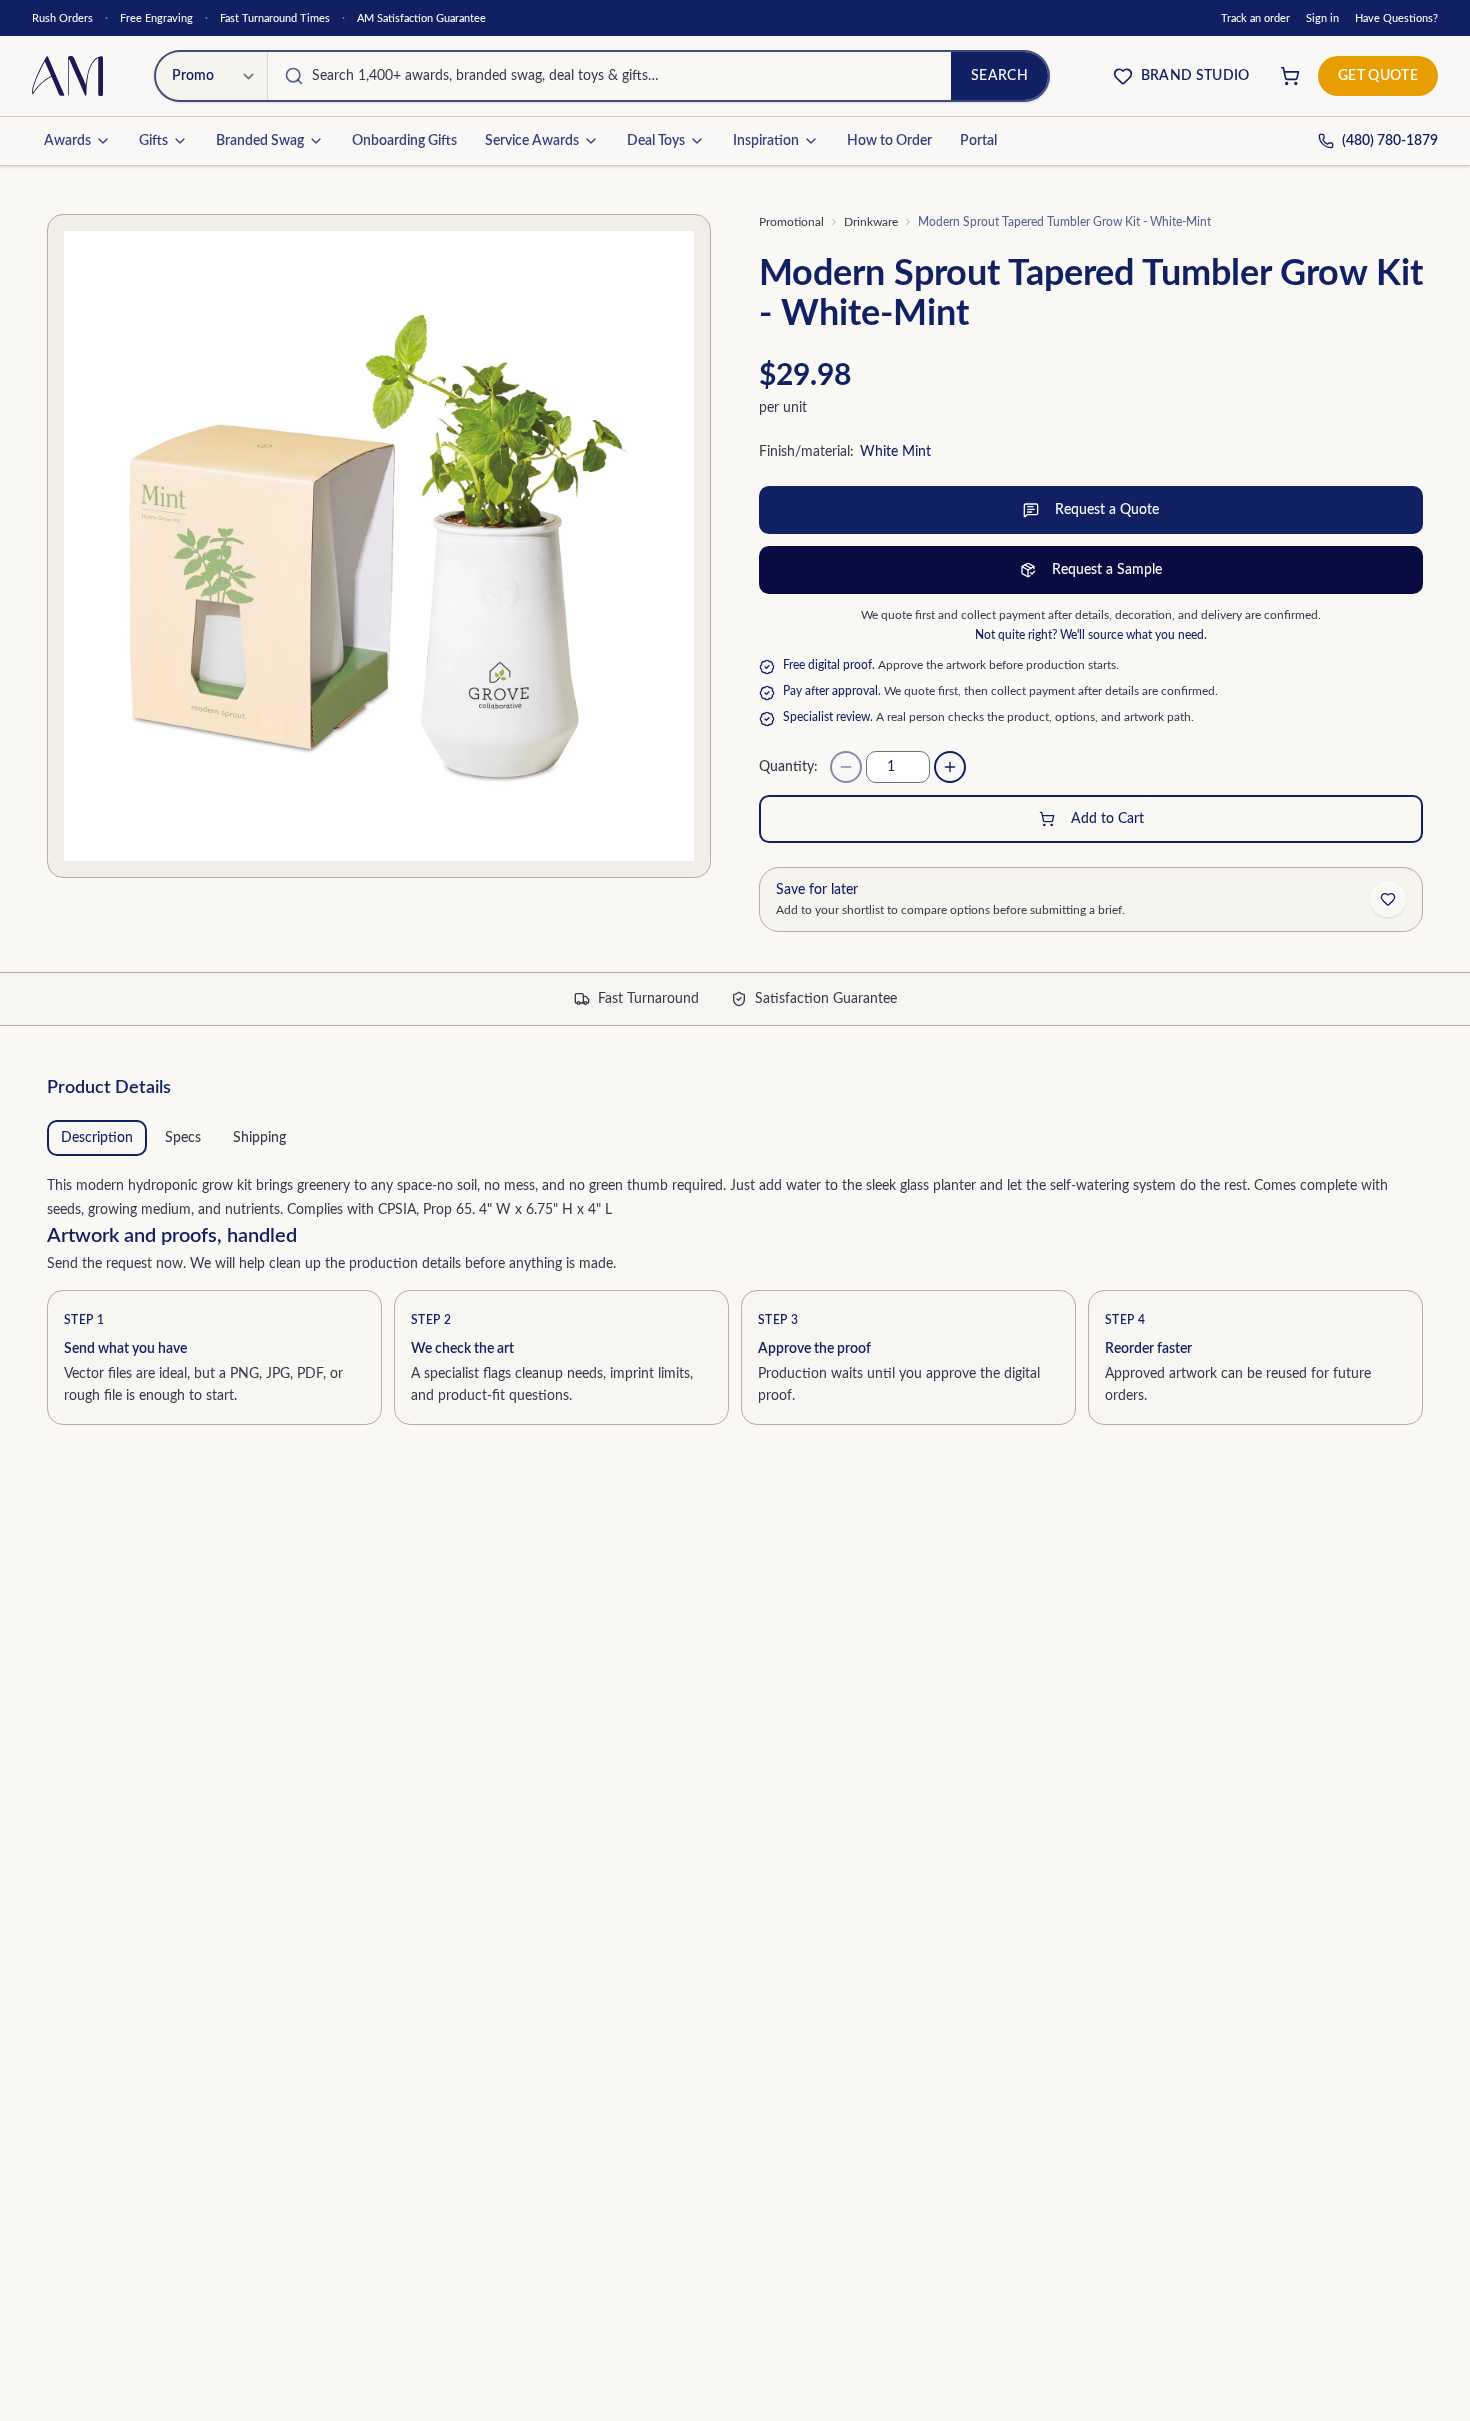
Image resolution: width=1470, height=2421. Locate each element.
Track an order (1255, 18)
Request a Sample (1107, 570)
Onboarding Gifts (404, 141)
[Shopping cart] (1290, 76)
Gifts (153, 141)
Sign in (1322, 18)
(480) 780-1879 (1390, 141)
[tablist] (735, 1138)
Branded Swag (260, 141)
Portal (978, 141)
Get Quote (1378, 76)
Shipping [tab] (259, 1138)
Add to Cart (1107, 819)
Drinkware (871, 222)
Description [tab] (97, 1138)
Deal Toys (656, 141)
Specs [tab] (183, 1138)
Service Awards (532, 141)
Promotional (791, 222)
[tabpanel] (735, 1194)
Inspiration (766, 141)
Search (999, 76)
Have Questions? (1396, 18)
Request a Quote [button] (1107, 510)
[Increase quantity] (950, 767)
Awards (67, 141)
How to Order (889, 141)
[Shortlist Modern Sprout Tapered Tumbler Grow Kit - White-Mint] (1388, 899)
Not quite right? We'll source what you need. (1091, 635)
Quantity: (788, 767)
